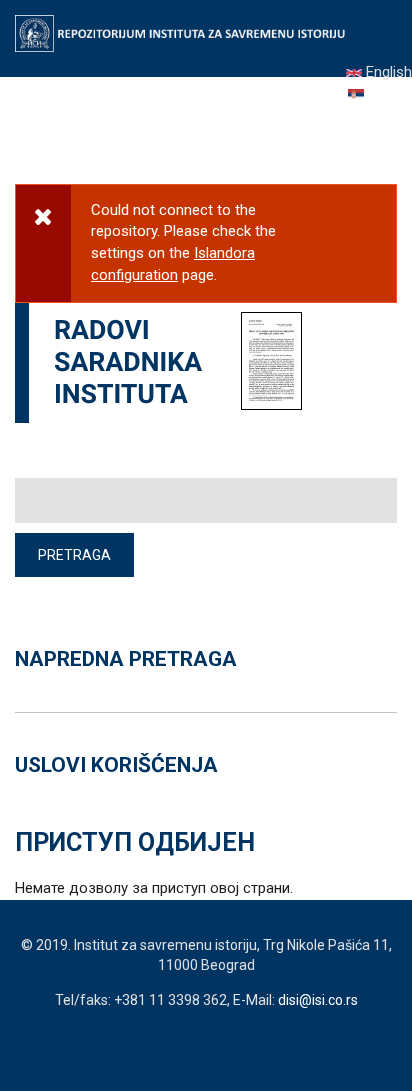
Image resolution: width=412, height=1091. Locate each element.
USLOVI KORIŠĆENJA (116, 765)
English (387, 72)
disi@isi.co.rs (318, 1000)
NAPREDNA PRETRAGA (126, 659)
